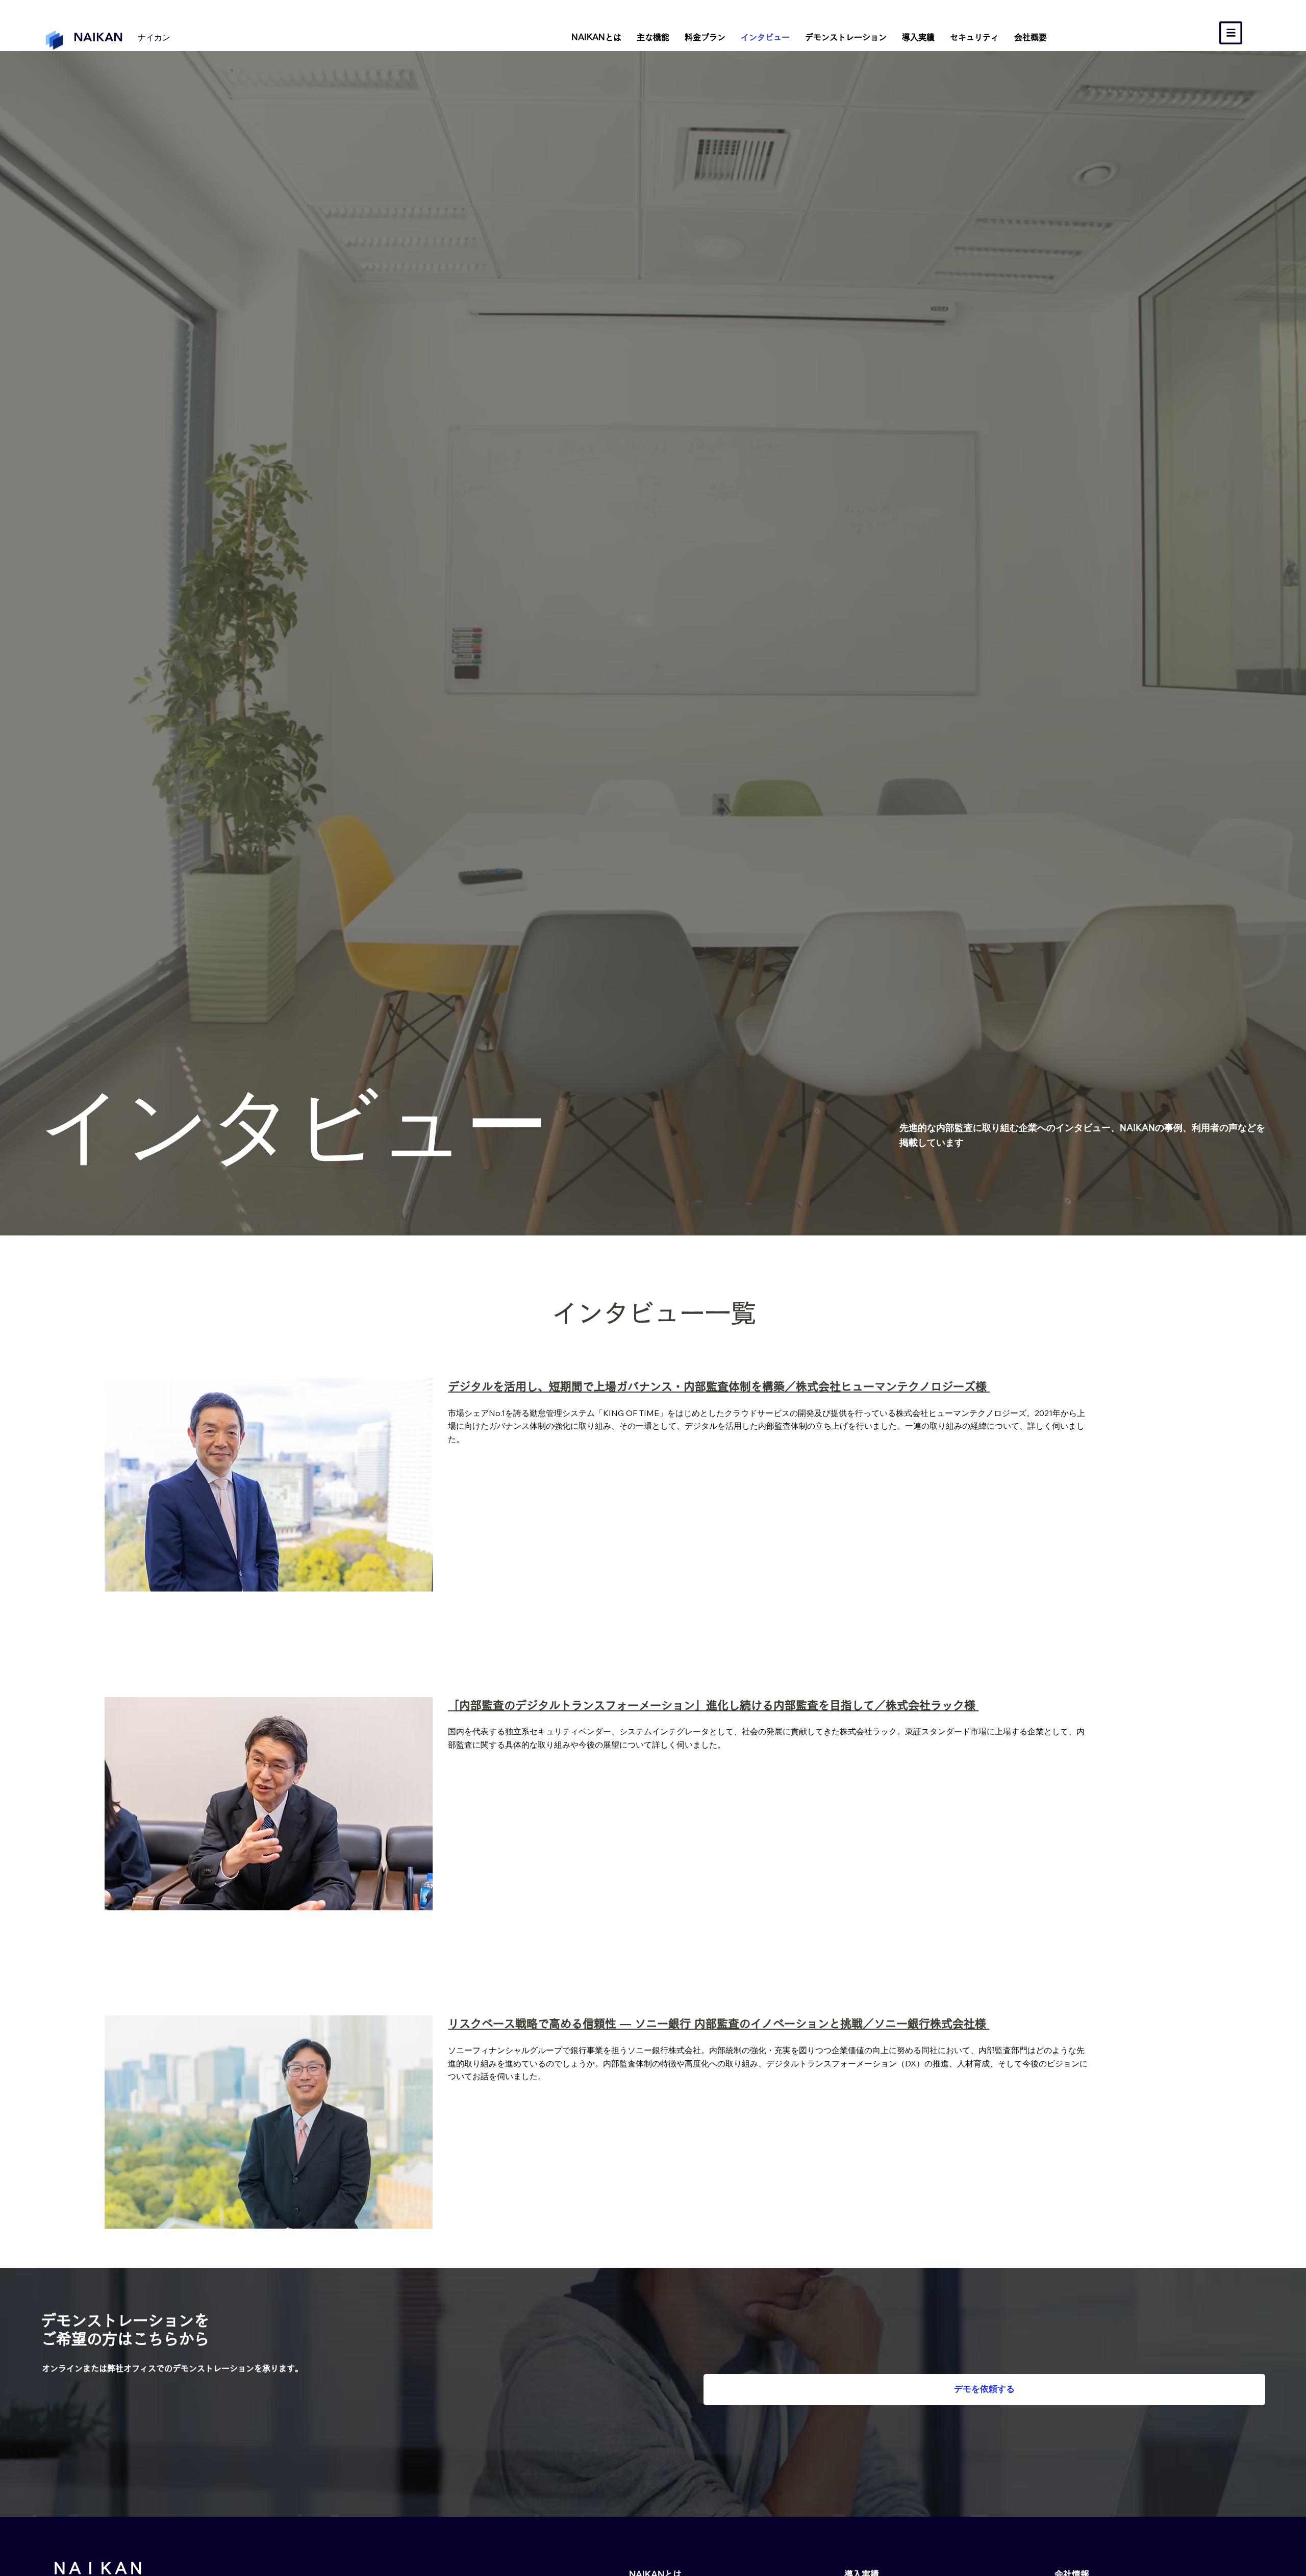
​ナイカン (154, 37)
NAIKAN (98, 37)
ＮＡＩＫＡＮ (98, 2568)
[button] (1231, 33)
